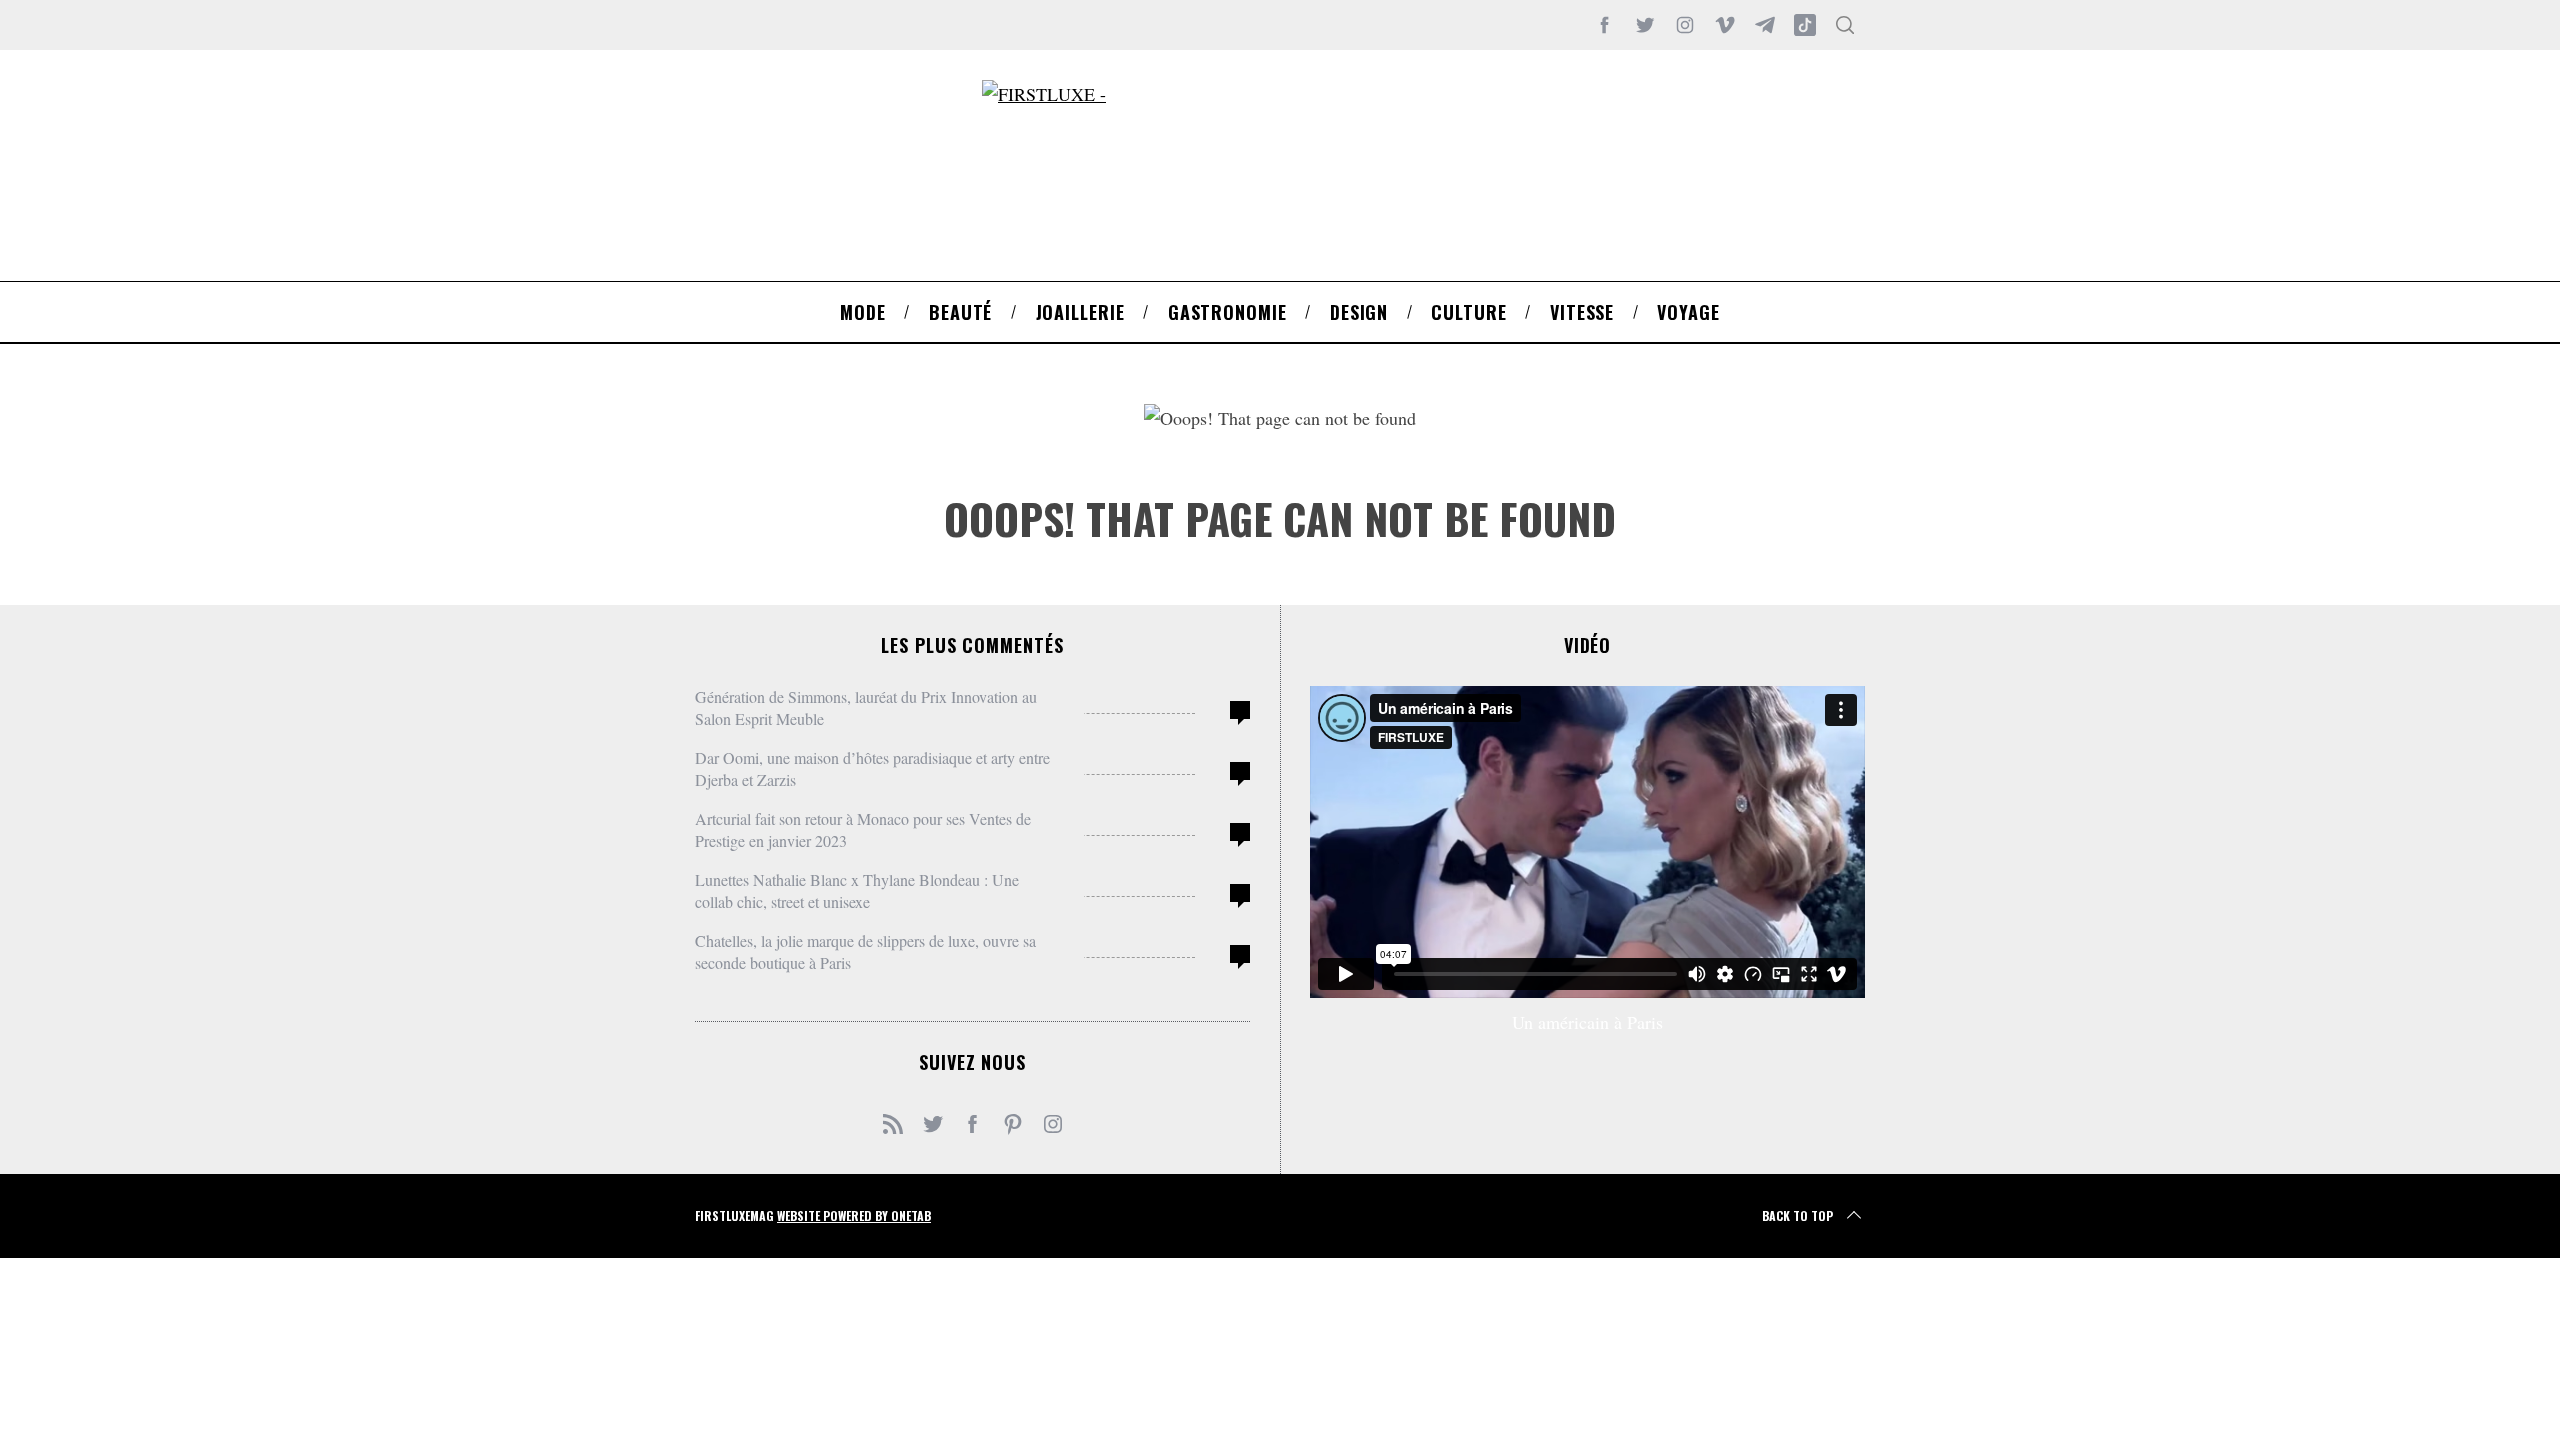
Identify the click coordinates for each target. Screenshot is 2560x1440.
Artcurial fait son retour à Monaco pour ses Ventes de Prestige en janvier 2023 (863, 829)
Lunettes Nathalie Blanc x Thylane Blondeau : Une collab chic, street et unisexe (857, 890)
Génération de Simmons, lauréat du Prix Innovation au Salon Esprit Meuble (866, 707)
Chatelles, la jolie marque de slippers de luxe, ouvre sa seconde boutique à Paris (865, 951)
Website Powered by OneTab (854, 1215)
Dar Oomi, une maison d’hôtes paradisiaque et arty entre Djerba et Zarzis (872, 768)
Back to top (1797, 1215)
